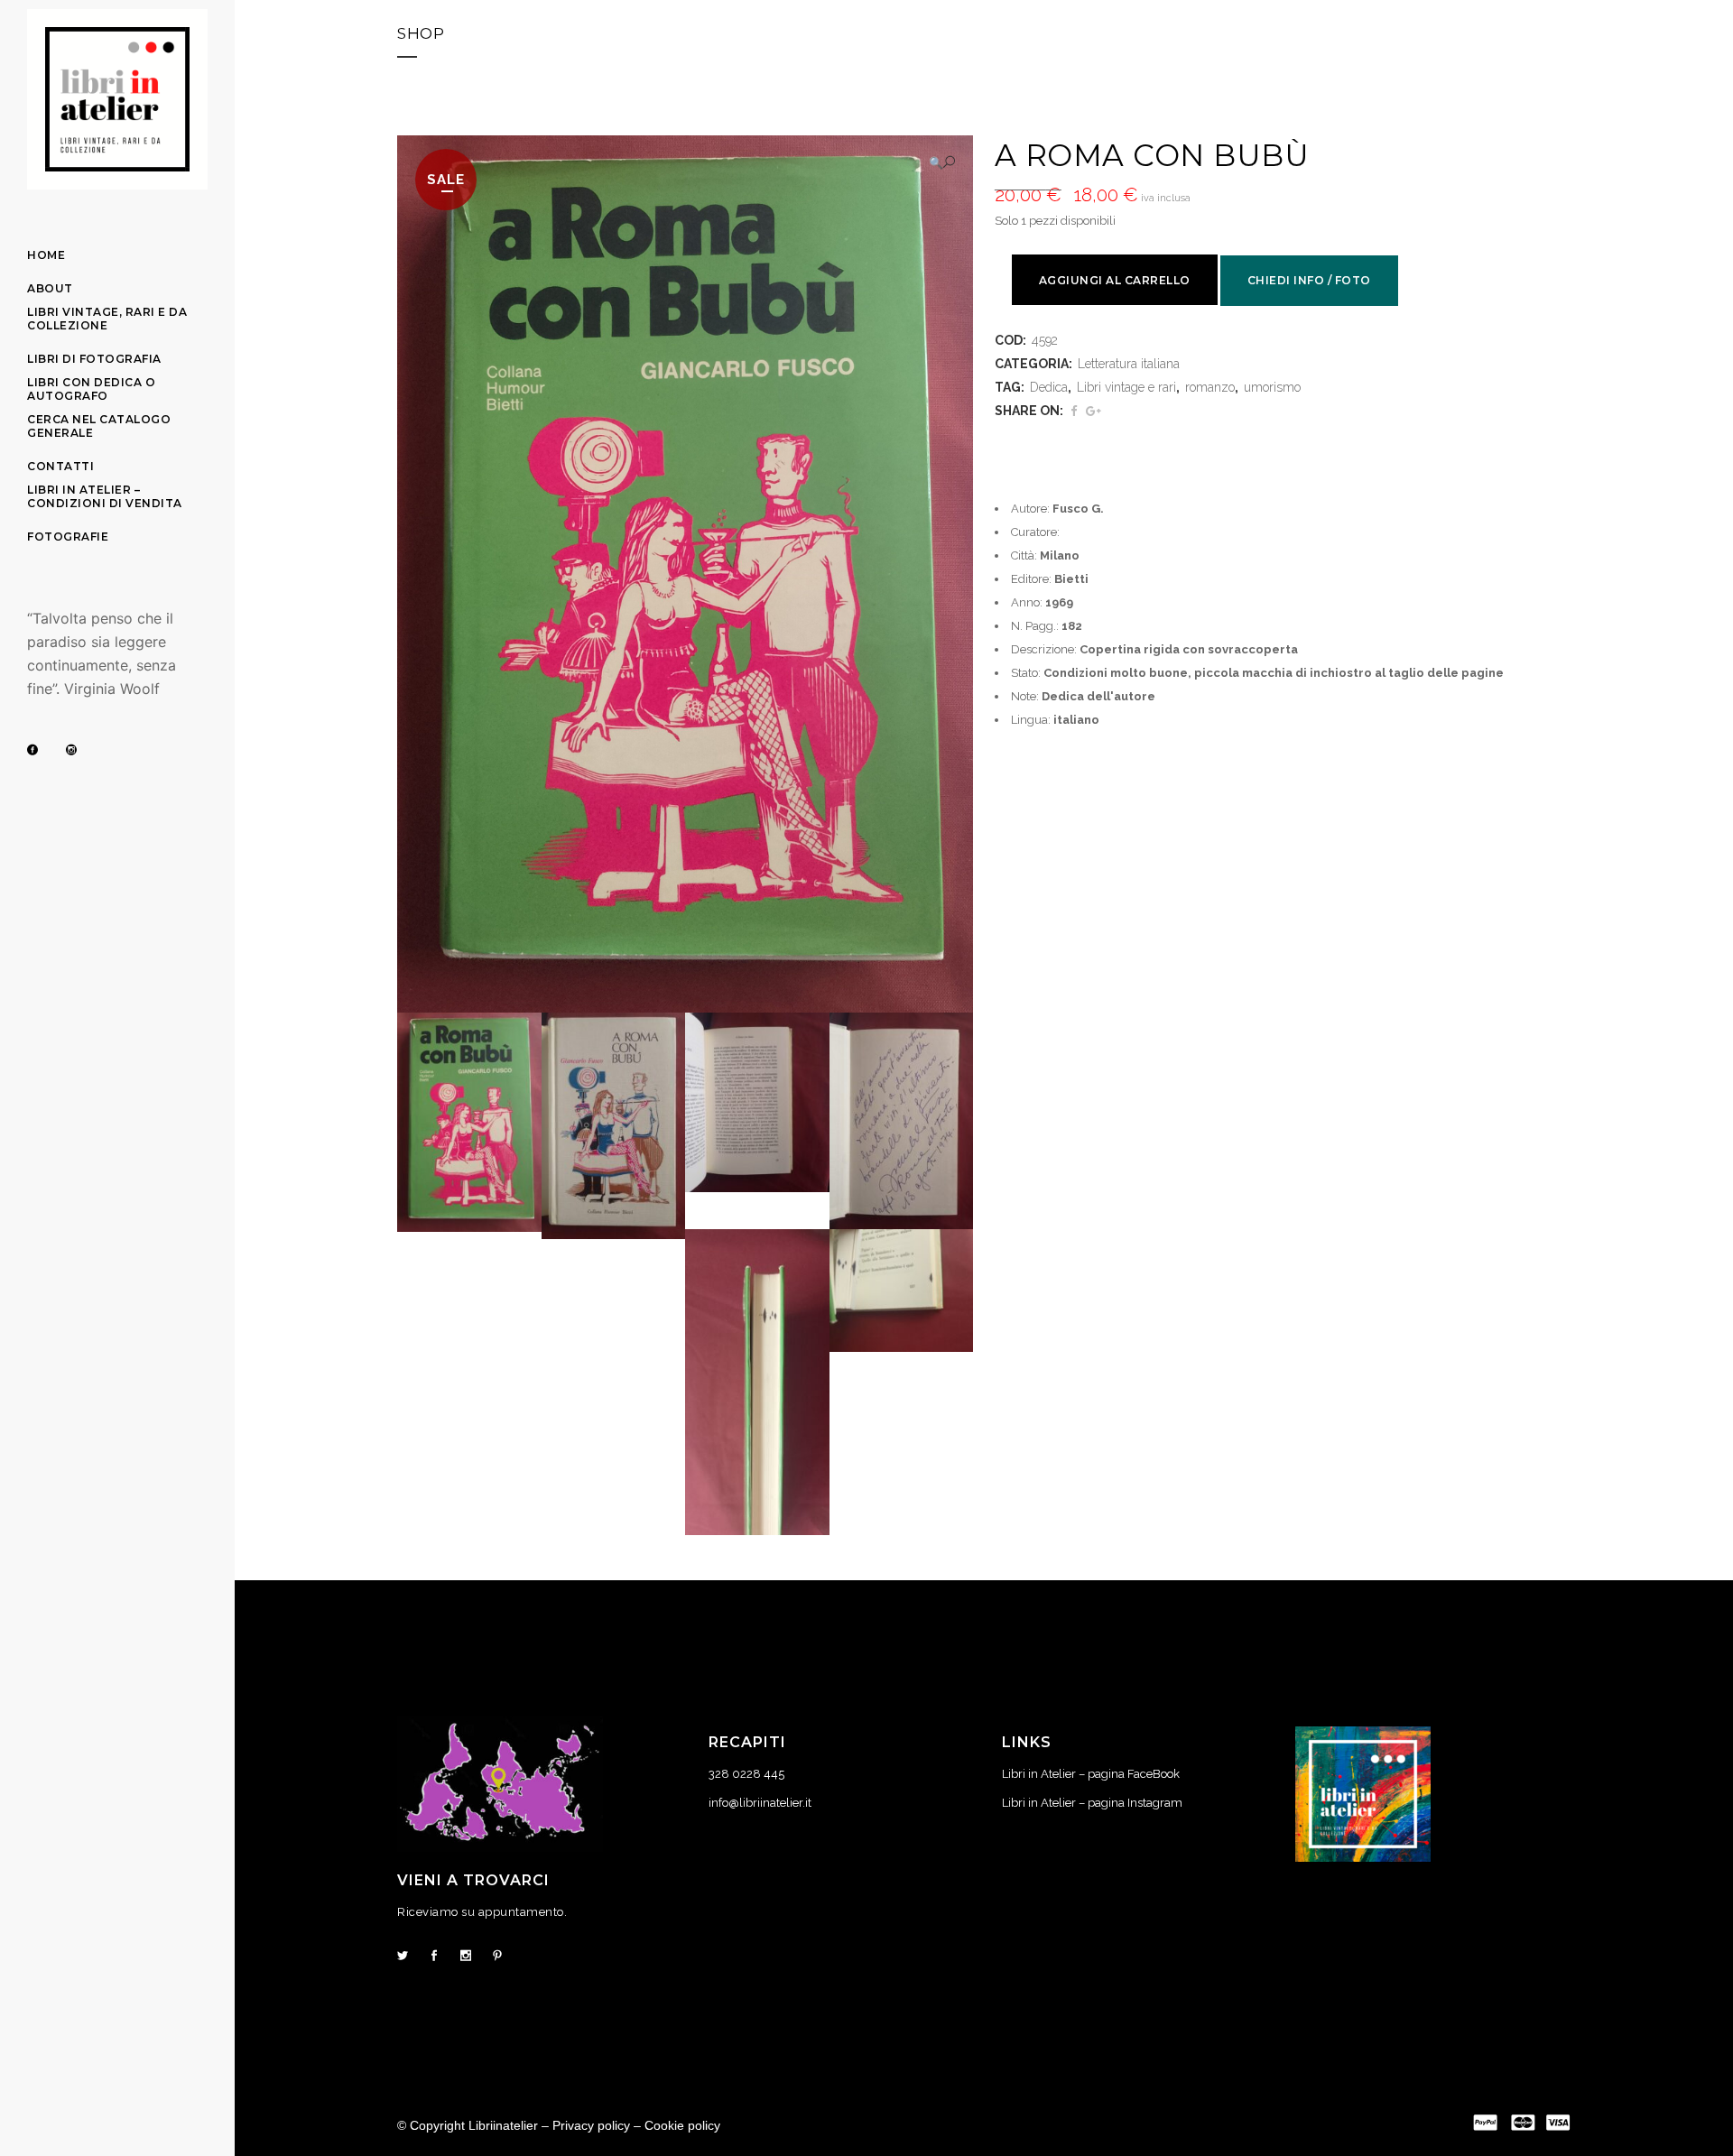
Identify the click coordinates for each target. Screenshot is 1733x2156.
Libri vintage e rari (1126, 387)
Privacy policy (591, 2125)
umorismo (1272, 387)
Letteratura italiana (1129, 364)
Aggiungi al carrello (1115, 280)
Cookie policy (682, 2125)
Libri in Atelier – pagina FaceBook (1091, 1774)
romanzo (1210, 387)
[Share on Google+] (1094, 411)
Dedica (1049, 387)
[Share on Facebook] (1074, 411)
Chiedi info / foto (1309, 280)
